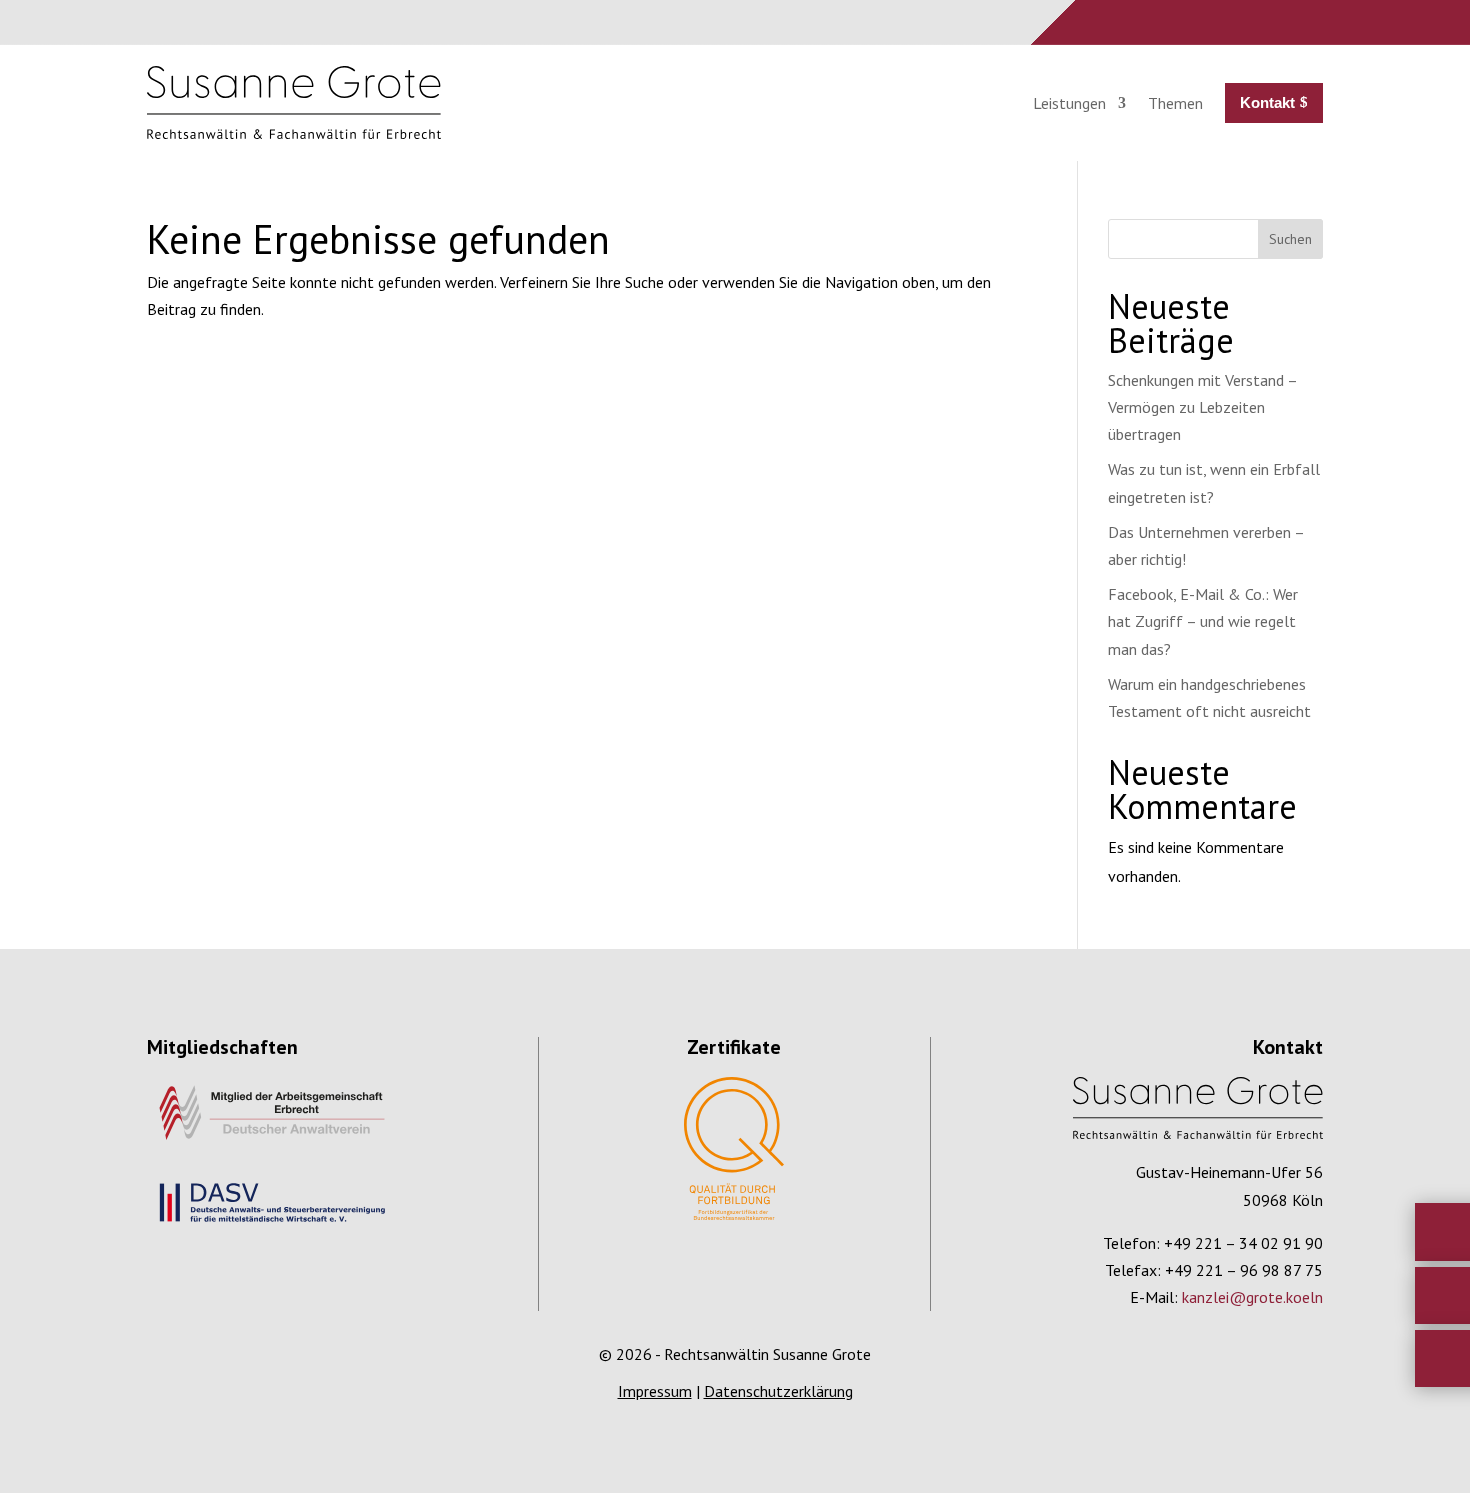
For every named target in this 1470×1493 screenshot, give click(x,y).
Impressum (655, 1391)
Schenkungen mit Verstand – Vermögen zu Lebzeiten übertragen (1202, 407)
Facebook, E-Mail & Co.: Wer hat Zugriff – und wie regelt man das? (1203, 621)
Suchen (1290, 239)
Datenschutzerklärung (778, 1391)
